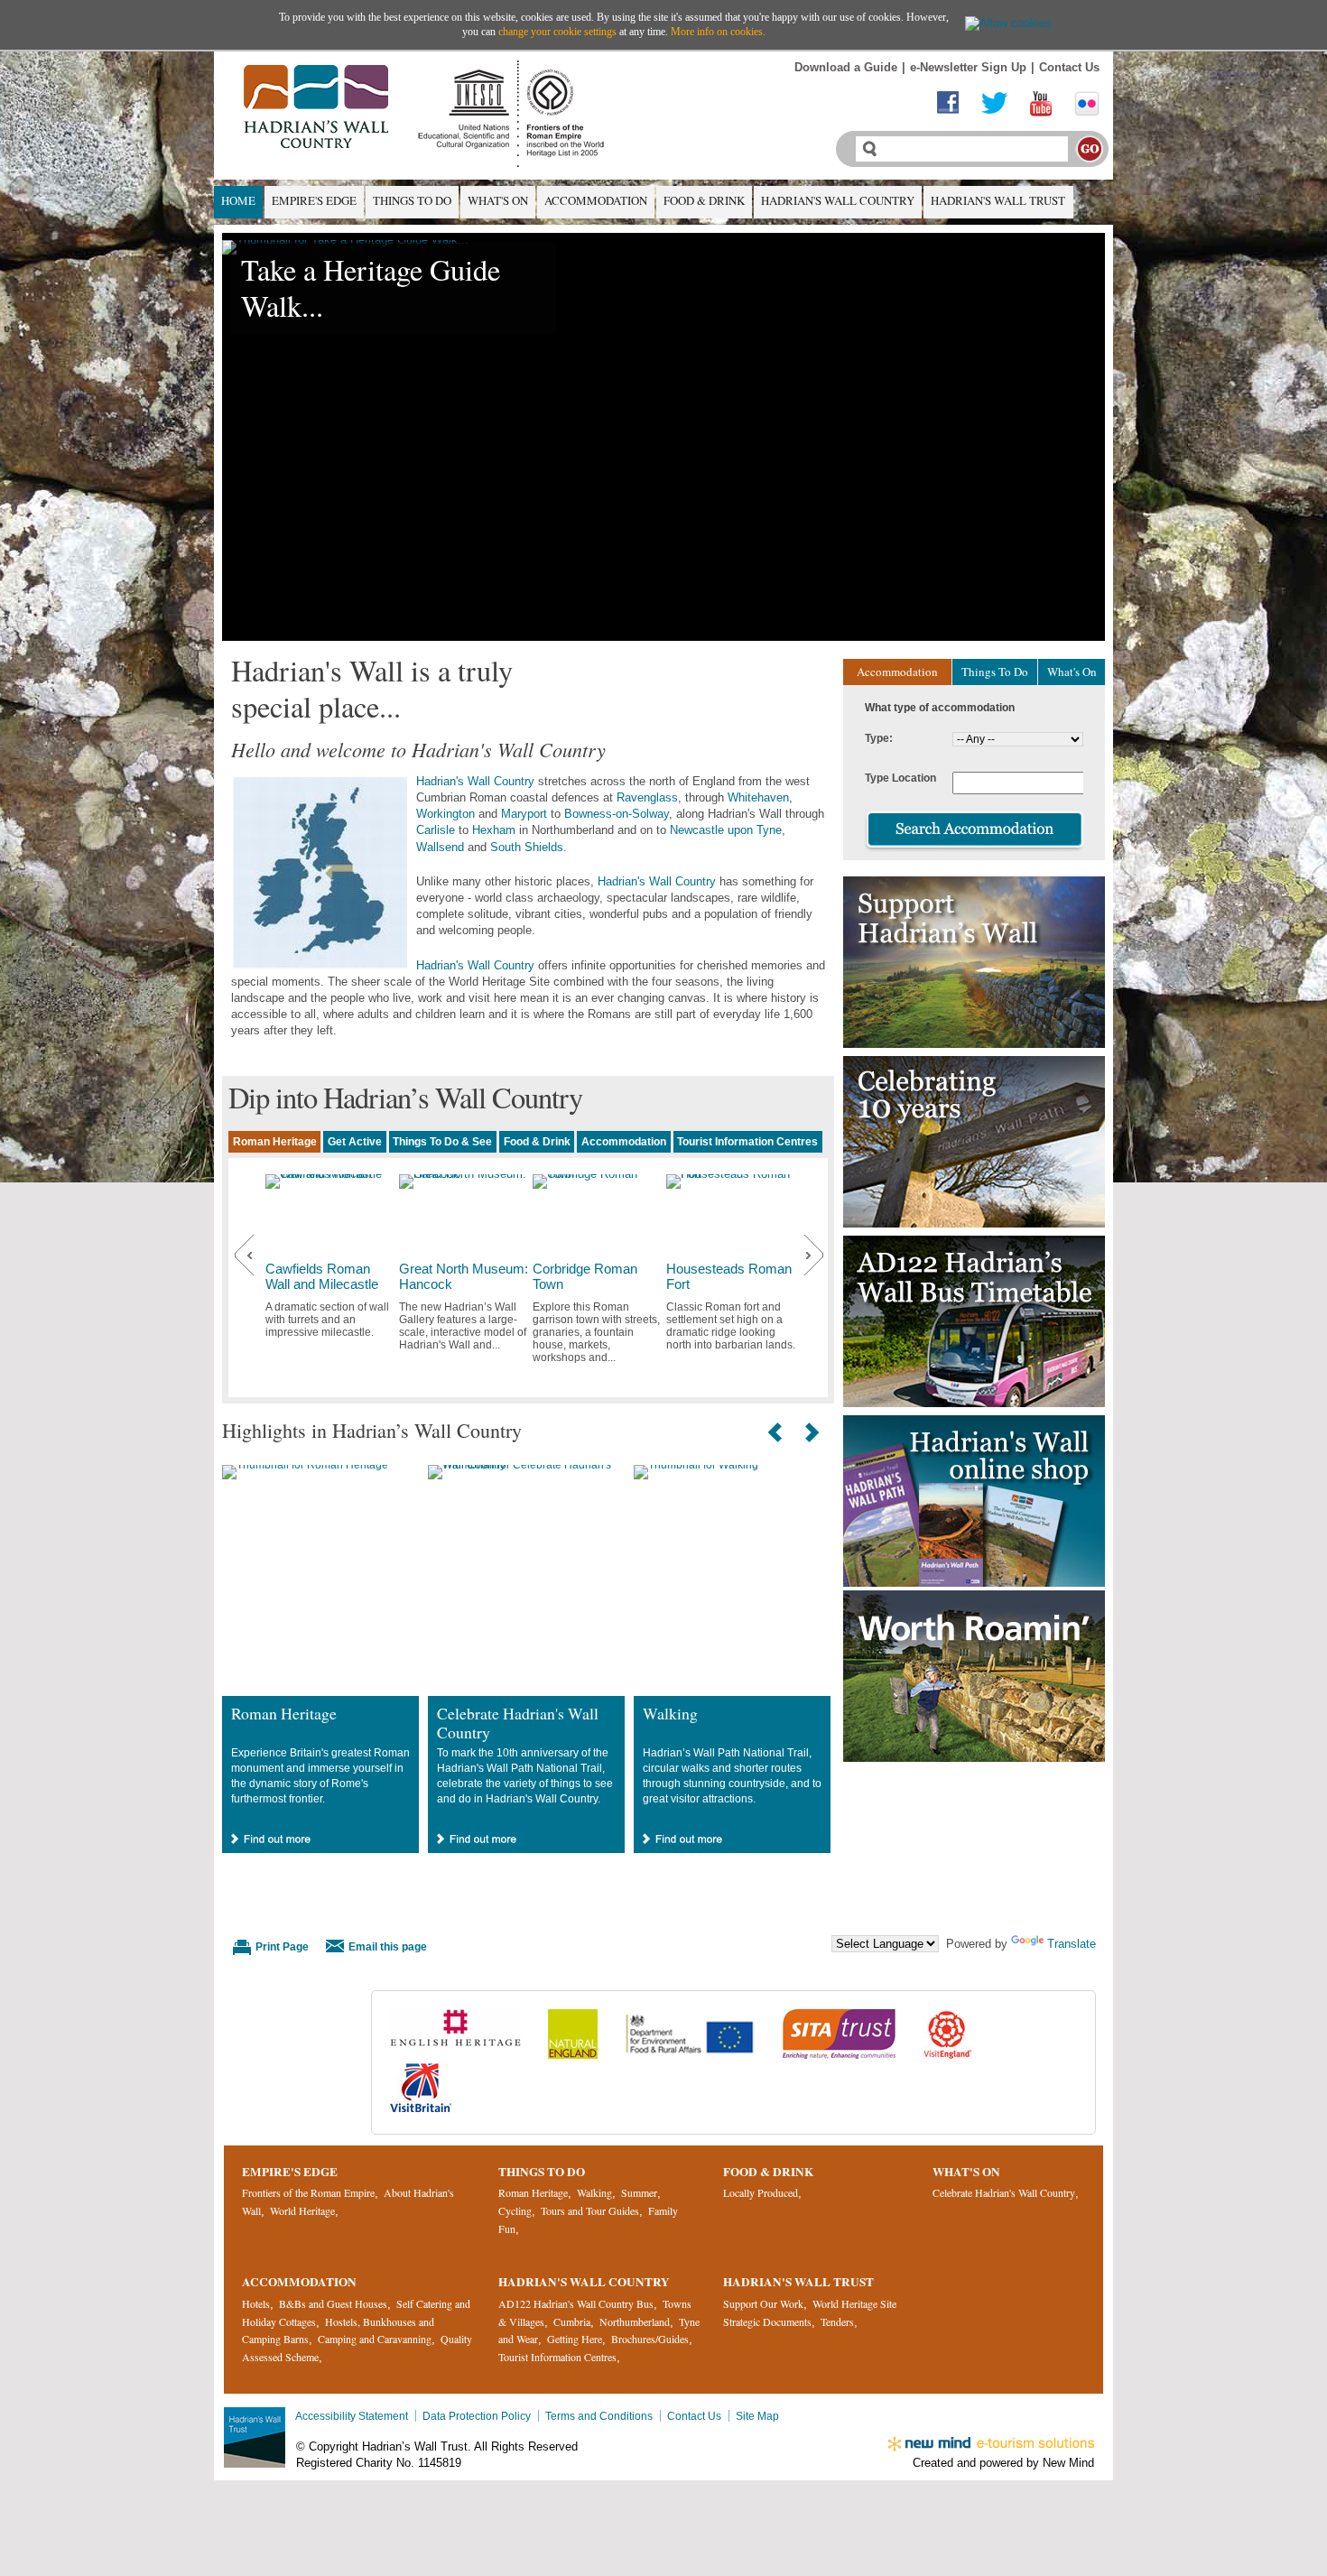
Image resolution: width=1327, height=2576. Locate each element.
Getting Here (575, 2339)
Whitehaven (758, 797)
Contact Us (1069, 67)
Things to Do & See (442, 1141)
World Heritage (302, 2210)
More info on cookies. (718, 32)
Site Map (757, 2416)
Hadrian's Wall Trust (998, 200)
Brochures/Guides (650, 2339)
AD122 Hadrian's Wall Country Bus (576, 2303)
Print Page (282, 1946)
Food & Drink (704, 200)
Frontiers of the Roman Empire (308, 2192)
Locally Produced (761, 2192)
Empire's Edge (314, 200)
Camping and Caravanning (375, 2339)
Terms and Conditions (599, 2416)
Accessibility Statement (352, 2416)
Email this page (388, 1946)
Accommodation (596, 200)
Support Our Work (763, 2303)
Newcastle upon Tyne (726, 830)
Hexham (494, 830)
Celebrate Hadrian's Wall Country (518, 1723)
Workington (445, 814)
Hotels (256, 2303)
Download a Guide (846, 67)
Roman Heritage (275, 1141)
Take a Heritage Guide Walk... (371, 287)
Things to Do (412, 200)
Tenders (837, 2321)
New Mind (1068, 2463)
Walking (670, 1713)
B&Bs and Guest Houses (333, 2303)
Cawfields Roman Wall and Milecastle (322, 1277)
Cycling (515, 2210)
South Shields (527, 847)
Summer (639, 2192)
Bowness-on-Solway (617, 814)
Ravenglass (647, 797)
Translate (1072, 1944)
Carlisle (436, 830)
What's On (498, 200)
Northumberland (635, 2321)
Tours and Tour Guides (590, 2210)
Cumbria (572, 2321)
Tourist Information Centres (747, 1141)
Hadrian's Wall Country (838, 200)
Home (238, 200)
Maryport (524, 814)
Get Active (355, 1141)
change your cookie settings (557, 32)
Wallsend (440, 847)
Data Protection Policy (477, 2416)
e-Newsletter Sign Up (968, 67)
